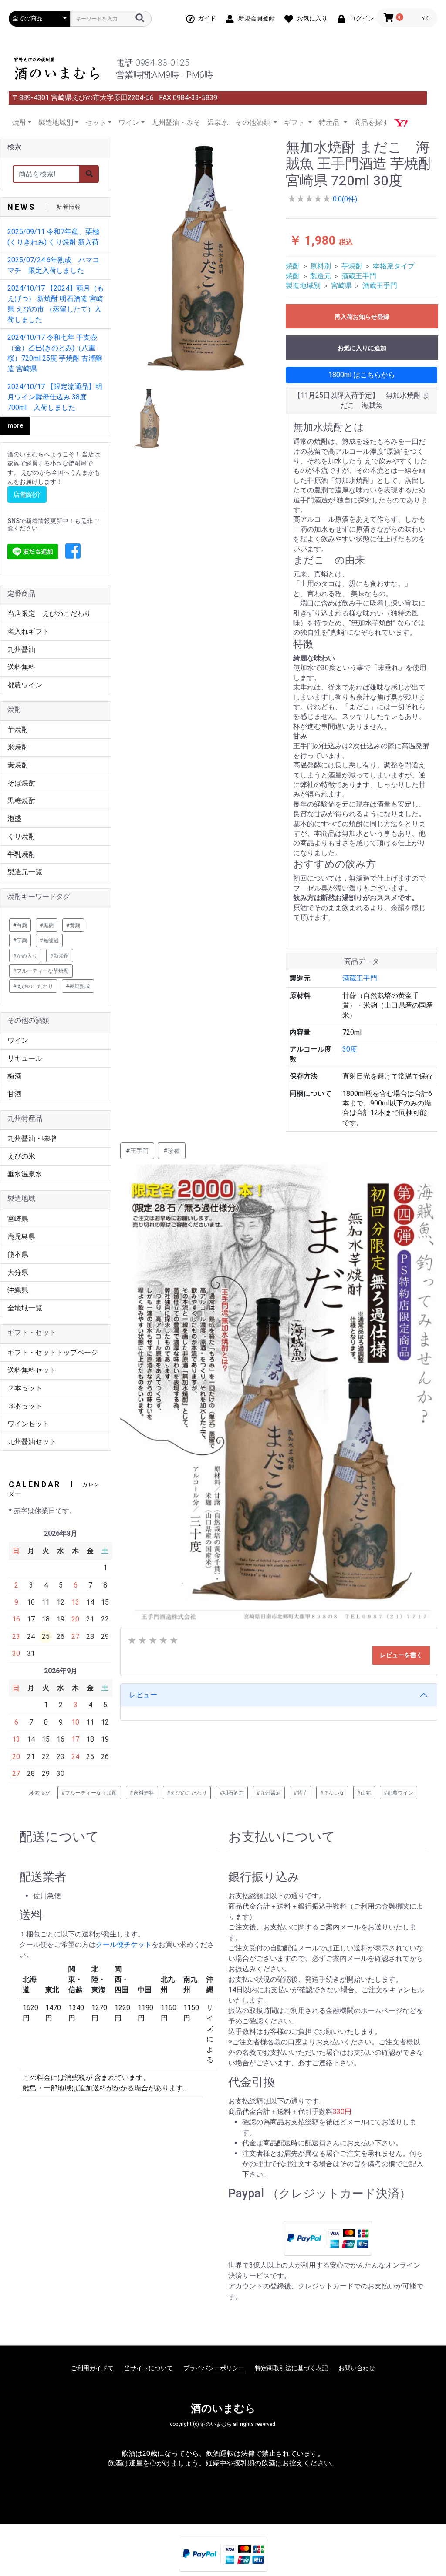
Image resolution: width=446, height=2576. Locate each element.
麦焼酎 (18, 765)
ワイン (18, 1040)
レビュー (143, 1695)
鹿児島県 (21, 1237)
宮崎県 (18, 1219)
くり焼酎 (21, 836)
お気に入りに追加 (362, 348)
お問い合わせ (357, 2368)
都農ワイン (25, 685)
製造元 (321, 276)
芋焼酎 (18, 729)
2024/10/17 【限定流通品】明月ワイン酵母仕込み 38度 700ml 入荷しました (55, 397)
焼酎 (293, 266)
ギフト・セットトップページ (53, 1352)
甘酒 (14, 1094)
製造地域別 (303, 286)
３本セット (25, 1406)
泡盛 (14, 819)
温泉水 (218, 122)
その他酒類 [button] (253, 122)
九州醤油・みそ (176, 122)
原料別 (321, 266)
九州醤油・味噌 (32, 1138)
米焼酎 (18, 747)
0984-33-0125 (162, 63)
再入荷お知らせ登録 (362, 317)
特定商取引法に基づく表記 (291, 2368)
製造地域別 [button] (56, 122)
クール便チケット (124, 1945)
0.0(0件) (344, 199)
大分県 (18, 1272)
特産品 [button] (330, 122)
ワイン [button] (129, 122)
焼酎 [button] (19, 122)
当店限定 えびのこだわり (49, 614)
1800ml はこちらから (362, 375)
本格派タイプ (394, 266)
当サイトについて (149, 2368)
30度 (350, 1049)
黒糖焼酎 (21, 801)
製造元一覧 (25, 872)
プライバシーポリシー (214, 2368)
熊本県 (18, 1255)
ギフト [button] (295, 122)
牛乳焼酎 (21, 854)
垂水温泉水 (25, 1174)
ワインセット (28, 1424)
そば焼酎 (21, 783)
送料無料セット (32, 1370)
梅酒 (14, 1076)
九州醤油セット (32, 1442)
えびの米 (21, 1156)
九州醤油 (21, 649)
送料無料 (21, 667)
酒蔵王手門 (359, 276)
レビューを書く (401, 1655)
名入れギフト (28, 631)
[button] (73, 552)
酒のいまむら (223, 2409)
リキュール (25, 1058)
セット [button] (96, 122)
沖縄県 (18, 1290)
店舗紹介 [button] (27, 494)
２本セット (25, 1388)
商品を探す (372, 122)
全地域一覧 (25, 1308)
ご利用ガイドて (92, 2368)
